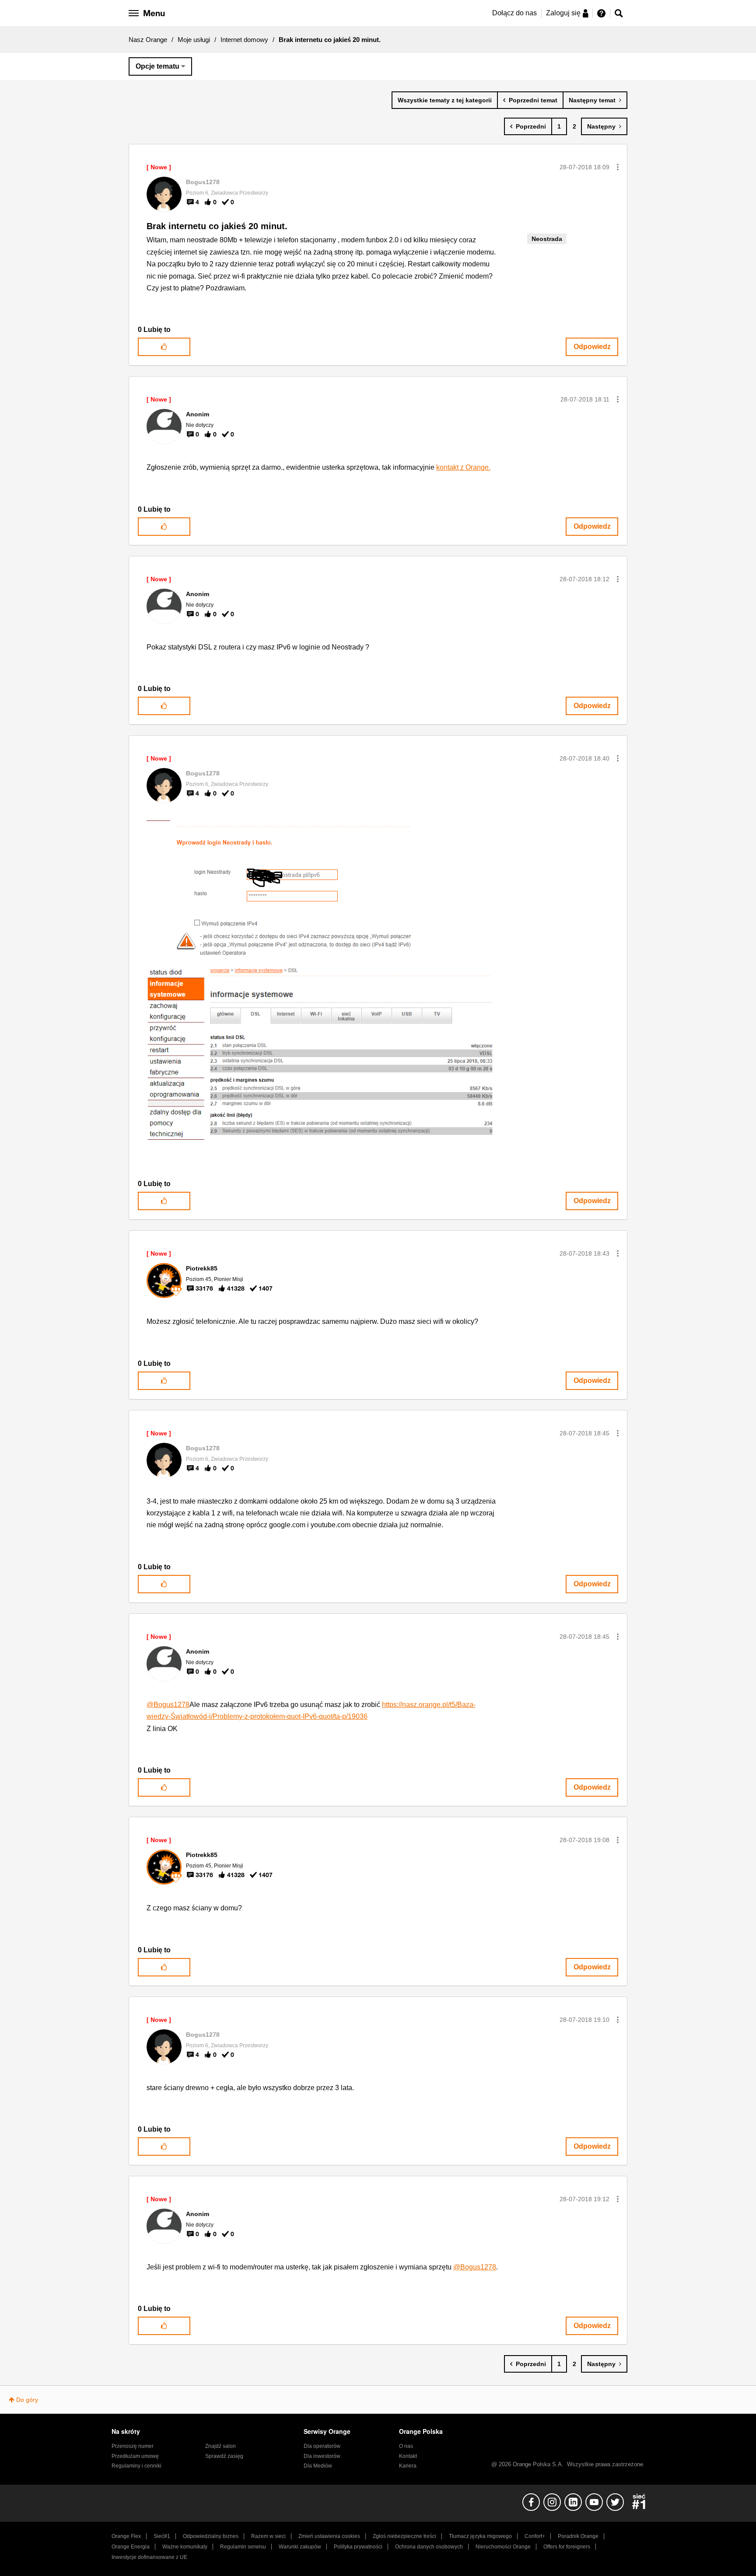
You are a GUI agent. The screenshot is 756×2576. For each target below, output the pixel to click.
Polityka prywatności (358, 2547)
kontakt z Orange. (463, 467)
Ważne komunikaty (185, 2547)
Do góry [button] (27, 2400)
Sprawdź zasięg (224, 2456)
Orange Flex (126, 2536)
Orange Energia (131, 2547)
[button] (618, 167)
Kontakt (408, 2456)
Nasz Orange (148, 40)
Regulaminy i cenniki (136, 2466)
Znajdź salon (220, 2446)
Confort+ (535, 2536)
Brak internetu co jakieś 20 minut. (217, 226)
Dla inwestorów (322, 2456)
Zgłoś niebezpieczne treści (404, 2536)
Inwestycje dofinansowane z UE (149, 2557)
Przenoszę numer (133, 2446)
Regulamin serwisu (243, 2547)
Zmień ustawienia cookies (329, 2536)
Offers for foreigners (567, 2547)
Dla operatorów (322, 2446)
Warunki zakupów (300, 2547)
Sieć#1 (162, 2536)
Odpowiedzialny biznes (211, 2536)
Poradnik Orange (578, 2536)
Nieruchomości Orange (503, 2547)
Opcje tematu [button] (157, 66)
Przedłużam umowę (135, 2456)
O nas (406, 2446)
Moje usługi (194, 40)
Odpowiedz (592, 347)
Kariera (408, 2466)
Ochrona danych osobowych (429, 2547)
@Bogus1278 (168, 1705)
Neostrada (547, 239)
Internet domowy (244, 40)
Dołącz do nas (514, 13)
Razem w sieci (268, 2536)
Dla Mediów (318, 2466)
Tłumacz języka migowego (480, 2536)
